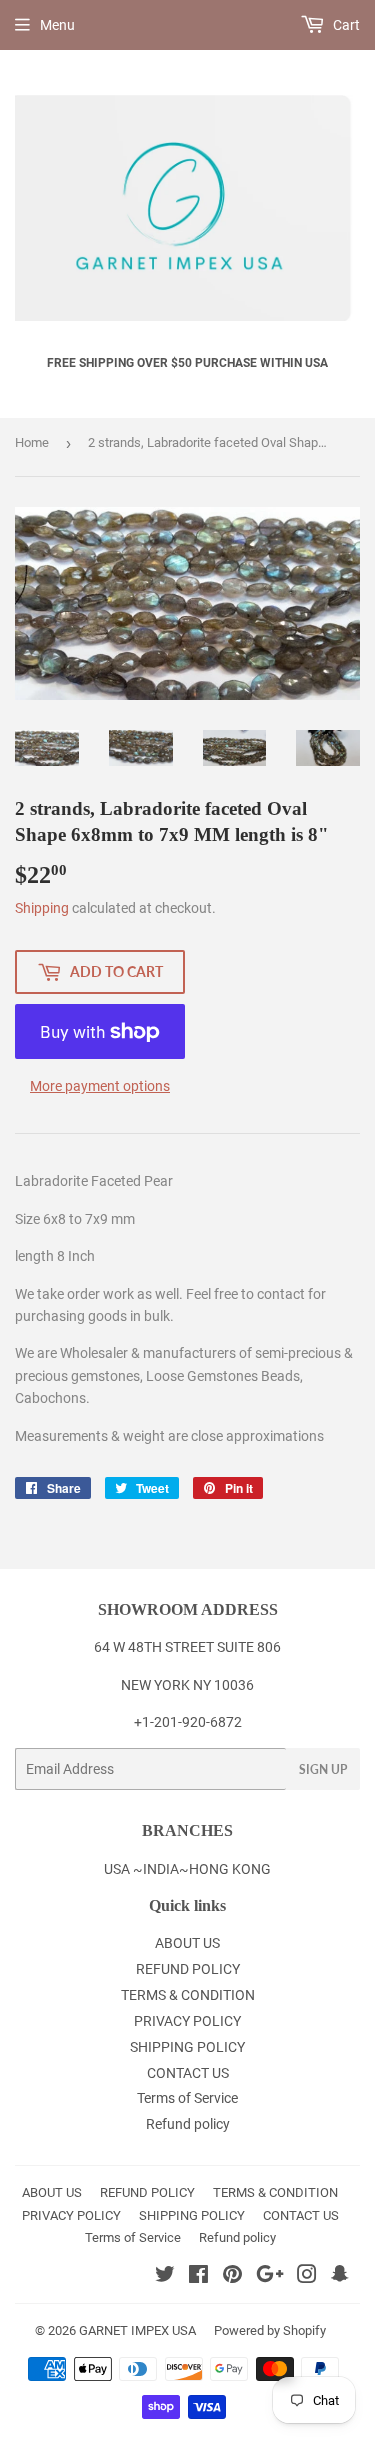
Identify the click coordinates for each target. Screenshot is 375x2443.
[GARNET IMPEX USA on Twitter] (165, 2277)
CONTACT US (188, 2073)
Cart (345, 25)
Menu (57, 25)
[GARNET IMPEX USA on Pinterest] (232, 2277)
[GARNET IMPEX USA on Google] (270, 2277)
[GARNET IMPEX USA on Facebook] (198, 2277)
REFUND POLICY (188, 1969)
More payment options (100, 1086)
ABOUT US (187, 1943)
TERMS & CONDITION (188, 1995)
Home (32, 442)
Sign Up (323, 1769)
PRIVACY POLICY (187, 2021)
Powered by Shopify (270, 2330)
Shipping (42, 908)
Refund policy (188, 2124)
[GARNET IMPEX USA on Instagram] (307, 2277)
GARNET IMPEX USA (137, 2330)
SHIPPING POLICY (187, 2047)
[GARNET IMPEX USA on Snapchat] (340, 2277)
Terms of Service (187, 2098)
